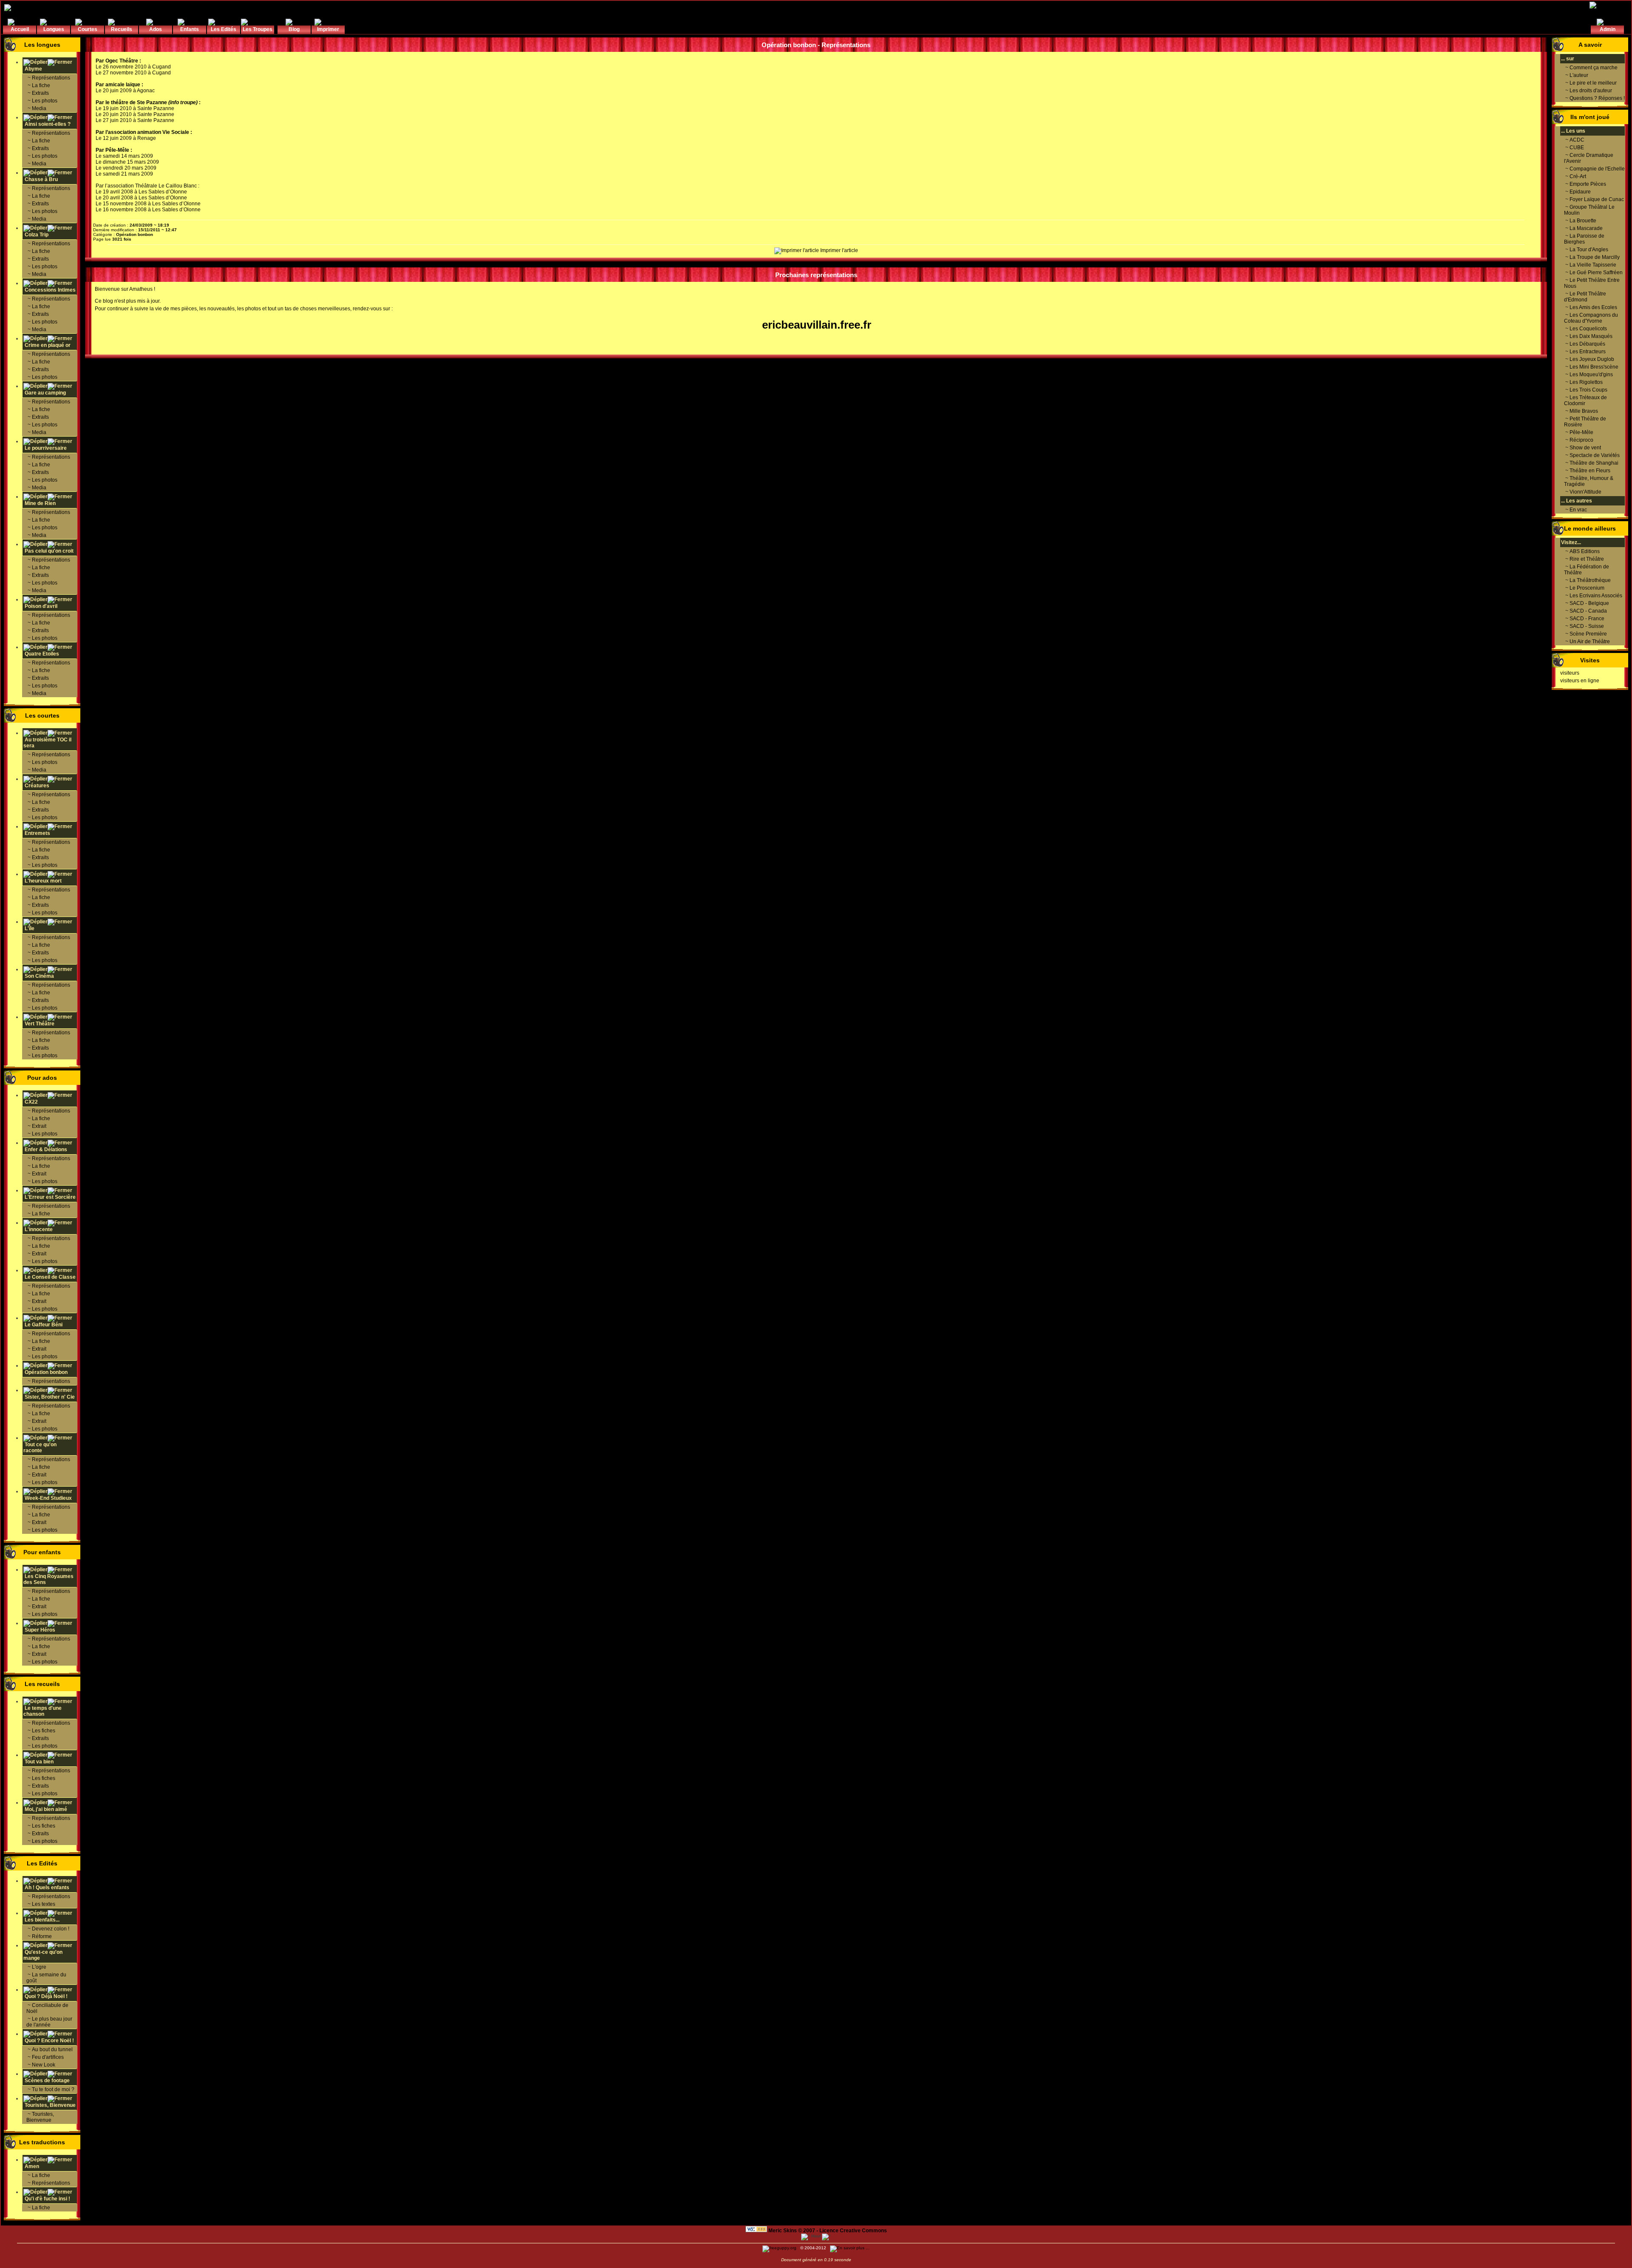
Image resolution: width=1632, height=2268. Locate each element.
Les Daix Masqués (1591, 336)
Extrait (39, 1126)
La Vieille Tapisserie (1593, 265)
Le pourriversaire (45, 448)
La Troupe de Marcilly (1595, 257)
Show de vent (1585, 448)
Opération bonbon (46, 1372)
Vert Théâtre (40, 1024)
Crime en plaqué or (47, 345)
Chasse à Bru (41, 179)
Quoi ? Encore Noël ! (49, 2041)
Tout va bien (39, 1762)
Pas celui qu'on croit (48, 551)
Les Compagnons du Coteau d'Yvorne (1591, 318)
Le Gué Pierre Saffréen (1596, 273)
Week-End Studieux (48, 1498)
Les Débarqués (1587, 344)
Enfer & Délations (46, 1150)
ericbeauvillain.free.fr (817, 325)
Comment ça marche (1594, 68)
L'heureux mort (43, 881)
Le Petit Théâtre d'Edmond (1585, 297)
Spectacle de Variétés (1595, 455)
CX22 (31, 1102)
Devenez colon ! (51, 1929)
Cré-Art (1578, 176)
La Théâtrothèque (1590, 580)
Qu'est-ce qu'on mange (43, 1955)
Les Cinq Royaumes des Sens (48, 1579)
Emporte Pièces (1588, 184)
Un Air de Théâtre (1590, 642)
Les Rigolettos (1586, 382)
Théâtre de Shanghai (1594, 463)
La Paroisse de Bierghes (1584, 239)
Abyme (33, 69)
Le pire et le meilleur (1593, 83)
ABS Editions (1585, 551)
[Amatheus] (19, 7)
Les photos (45, 101)
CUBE (1577, 148)
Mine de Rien (40, 503)
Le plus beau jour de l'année (49, 2022)
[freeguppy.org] (780, 2248)
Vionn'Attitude (1585, 492)
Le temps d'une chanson (42, 1711)
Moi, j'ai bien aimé (46, 1809)
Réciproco (1581, 440)
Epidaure (1580, 192)
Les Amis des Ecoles (1593, 307)
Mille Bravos (1584, 411)
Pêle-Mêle (1581, 432)
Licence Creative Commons (853, 2231)
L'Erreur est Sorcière (50, 1197)
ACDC (1577, 140)
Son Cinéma (39, 976)
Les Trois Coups (1588, 390)
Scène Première (1588, 634)
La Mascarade (1586, 228)
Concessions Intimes (50, 290)
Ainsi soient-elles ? (47, 124)
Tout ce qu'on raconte (40, 1448)
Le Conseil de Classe (50, 1277)
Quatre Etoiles (41, 654)
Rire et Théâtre (1587, 559)
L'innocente (39, 1229)
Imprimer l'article (839, 250)
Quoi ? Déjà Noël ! (45, 1996)
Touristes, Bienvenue (50, 2105)
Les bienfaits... (41, 1920)
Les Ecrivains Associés (1596, 596)
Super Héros (40, 1630)
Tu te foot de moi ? (53, 2089)
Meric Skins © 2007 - (793, 2231)
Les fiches (44, 1731)
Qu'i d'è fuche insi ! (47, 2199)
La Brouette (1583, 221)
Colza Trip (36, 235)
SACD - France (1587, 619)
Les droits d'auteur (1591, 91)
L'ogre (39, 1967)
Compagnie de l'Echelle (1597, 169)
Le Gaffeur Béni (44, 1325)
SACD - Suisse (1587, 626)
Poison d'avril (40, 606)
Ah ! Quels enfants (46, 1888)
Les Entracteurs (1588, 352)
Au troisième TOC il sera (47, 743)
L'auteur (1579, 75)
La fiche (41, 85)
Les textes (44, 1904)
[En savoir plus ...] (850, 2248)
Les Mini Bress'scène (1594, 367)
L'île (30, 928)
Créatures (37, 786)
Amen (31, 2166)
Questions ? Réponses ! (1597, 98)
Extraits (40, 93)
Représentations (51, 78)
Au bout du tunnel (52, 2049)
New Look (44, 2065)
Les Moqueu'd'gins (1591, 375)
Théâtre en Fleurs (1590, 471)
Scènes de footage (47, 2081)
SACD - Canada (1588, 611)
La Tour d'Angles (1589, 250)
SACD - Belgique (1589, 603)
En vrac (1578, 510)
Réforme (42, 1936)
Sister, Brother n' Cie (50, 1397)
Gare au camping (45, 393)
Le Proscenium (1587, 588)
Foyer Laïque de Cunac (1597, 199)
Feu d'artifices (48, 2057)
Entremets (37, 833)
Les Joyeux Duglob (1592, 359)
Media (39, 108)
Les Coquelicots (1588, 329)
